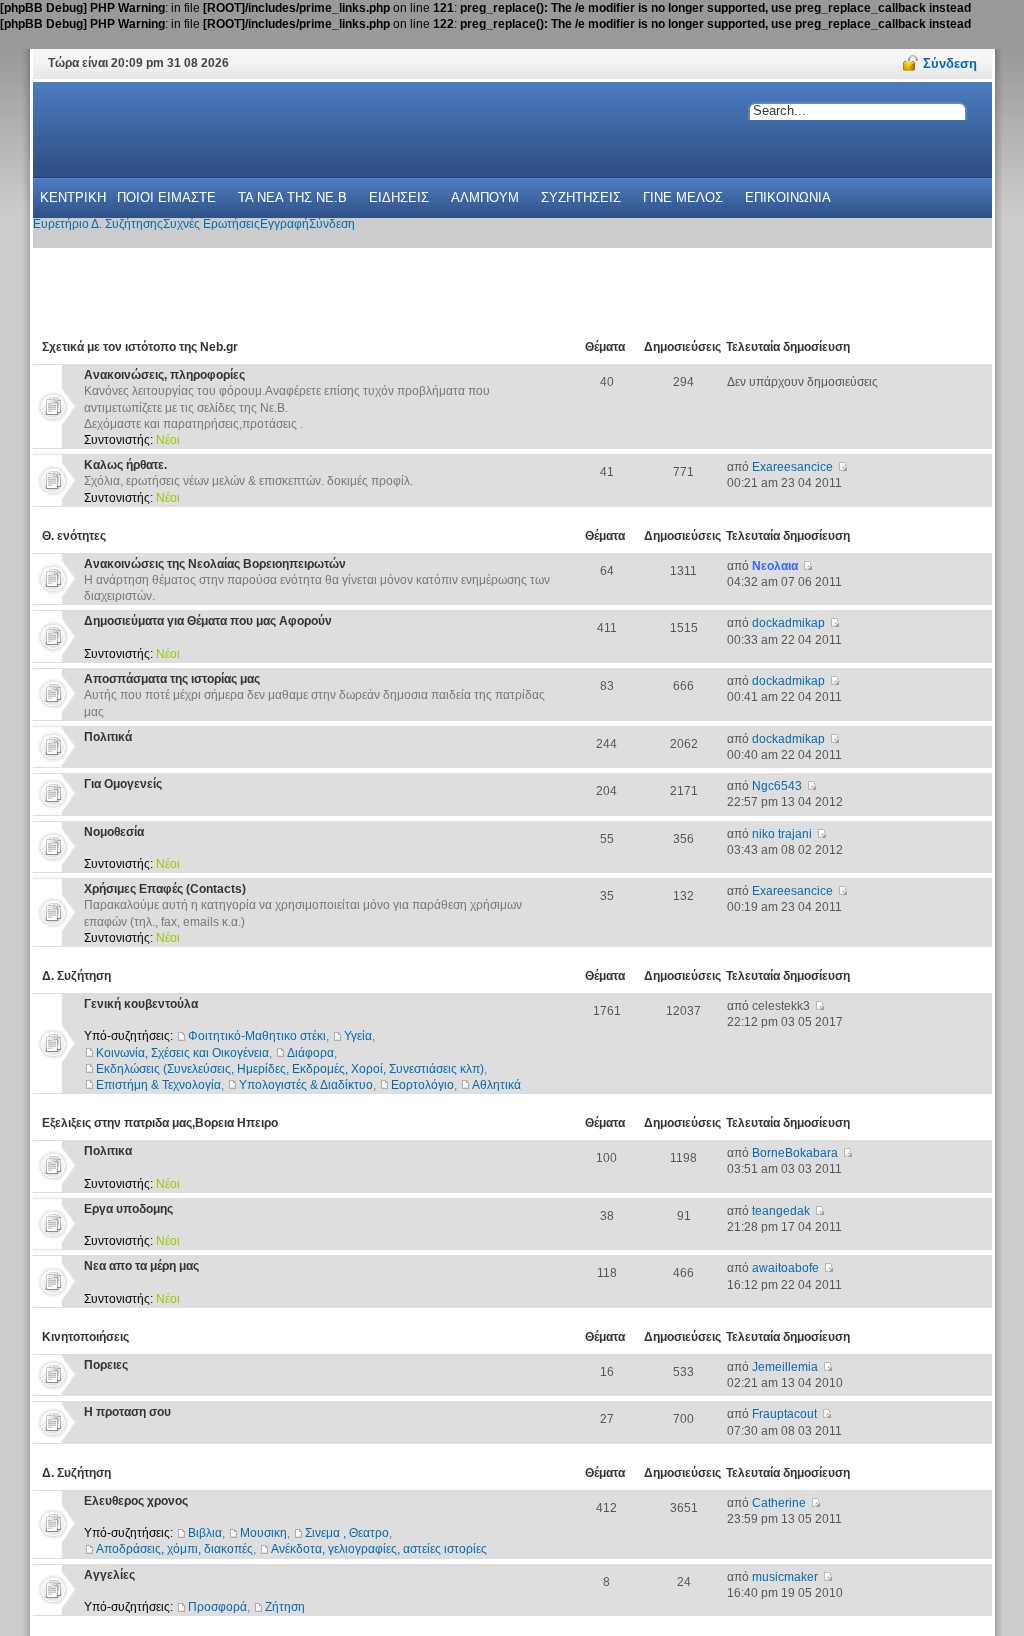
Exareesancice (792, 467)
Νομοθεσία (114, 832)
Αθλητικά (496, 1085)
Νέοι (168, 440)
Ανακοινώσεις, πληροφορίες (164, 375)
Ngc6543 (777, 786)
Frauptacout (784, 1414)
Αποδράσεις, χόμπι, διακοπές (174, 1549)
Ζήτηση (285, 1607)
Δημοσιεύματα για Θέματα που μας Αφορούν (208, 621)
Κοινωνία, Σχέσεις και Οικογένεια (182, 1053)
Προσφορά (217, 1607)
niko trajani (782, 834)
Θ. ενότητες (74, 536)
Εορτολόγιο (422, 1085)
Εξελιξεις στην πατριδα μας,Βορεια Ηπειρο (160, 1123)
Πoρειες (106, 1365)
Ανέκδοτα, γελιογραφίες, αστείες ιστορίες (379, 1549)
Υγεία (358, 1036)
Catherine (779, 1503)
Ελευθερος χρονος (136, 1501)
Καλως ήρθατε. (125, 465)
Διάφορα (310, 1053)
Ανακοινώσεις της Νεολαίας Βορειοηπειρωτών (215, 564)
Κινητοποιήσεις (85, 1337)
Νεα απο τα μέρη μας (141, 1266)
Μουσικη (263, 1533)
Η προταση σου (127, 1412)
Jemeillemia (785, 1367)
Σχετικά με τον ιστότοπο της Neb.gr (140, 347)
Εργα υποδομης (128, 1209)
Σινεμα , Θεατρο (347, 1533)
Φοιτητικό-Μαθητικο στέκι (257, 1036)
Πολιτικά (108, 737)
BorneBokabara (795, 1153)
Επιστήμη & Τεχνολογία (158, 1085)
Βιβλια (205, 1533)
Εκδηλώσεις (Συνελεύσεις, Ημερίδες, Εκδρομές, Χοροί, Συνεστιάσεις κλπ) (290, 1069)
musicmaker (785, 1577)
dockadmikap (788, 623)
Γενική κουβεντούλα (141, 1004)
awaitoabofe (785, 1268)
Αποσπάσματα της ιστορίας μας (172, 679)
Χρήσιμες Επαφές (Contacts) (165, 889)
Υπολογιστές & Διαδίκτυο (306, 1085)
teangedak (781, 1211)
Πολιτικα (108, 1151)
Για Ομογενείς (123, 784)
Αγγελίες (109, 1575)
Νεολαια (775, 566)
